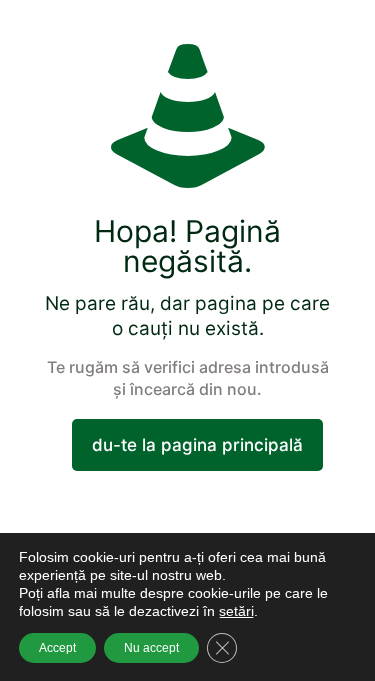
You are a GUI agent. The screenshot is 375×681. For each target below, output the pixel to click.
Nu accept (151, 648)
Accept (57, 648)
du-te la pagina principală (197, 445)
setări (236, 611)
